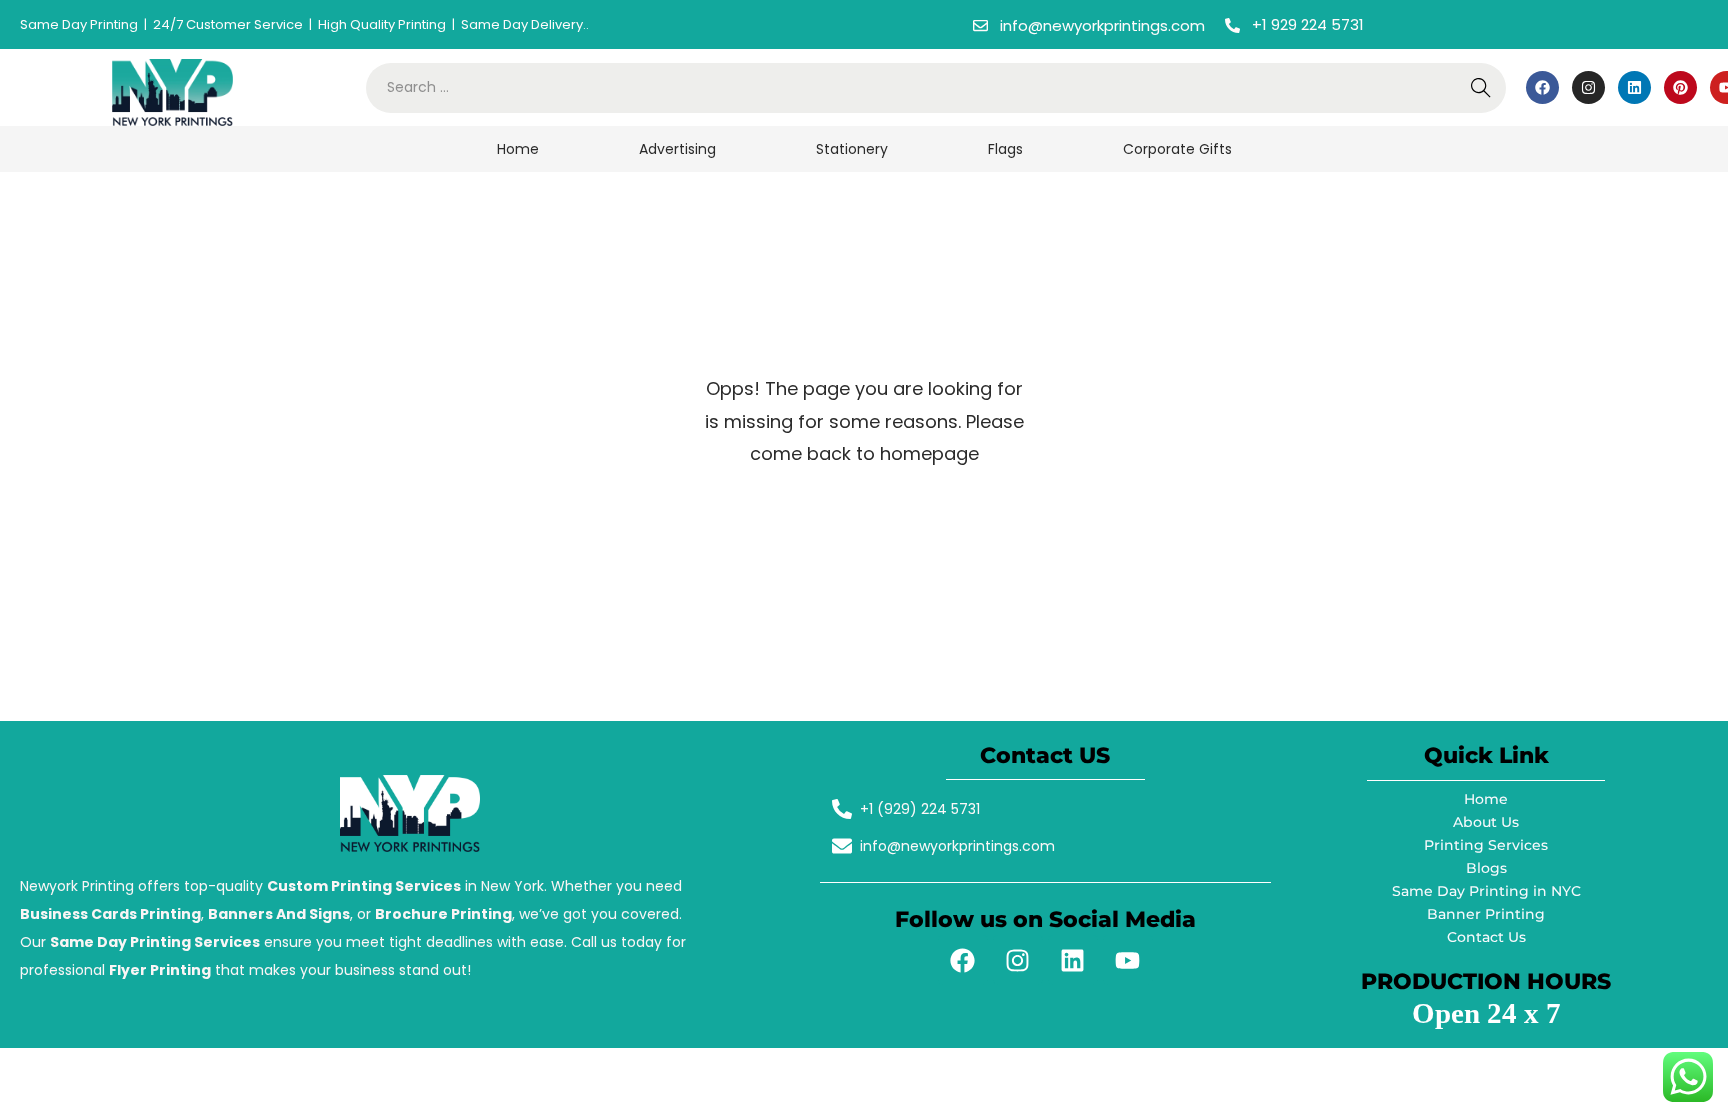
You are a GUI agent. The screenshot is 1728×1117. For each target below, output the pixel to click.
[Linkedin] (1634, 87)
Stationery (852, 149)
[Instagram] (1588, 87)
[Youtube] (1128, 960)
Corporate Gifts (1177, 149)
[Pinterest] (1680, 87)
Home (518, 149)
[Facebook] (1542, 87)
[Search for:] (936, 87)
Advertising (677, 149)
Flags (1005, 149)
